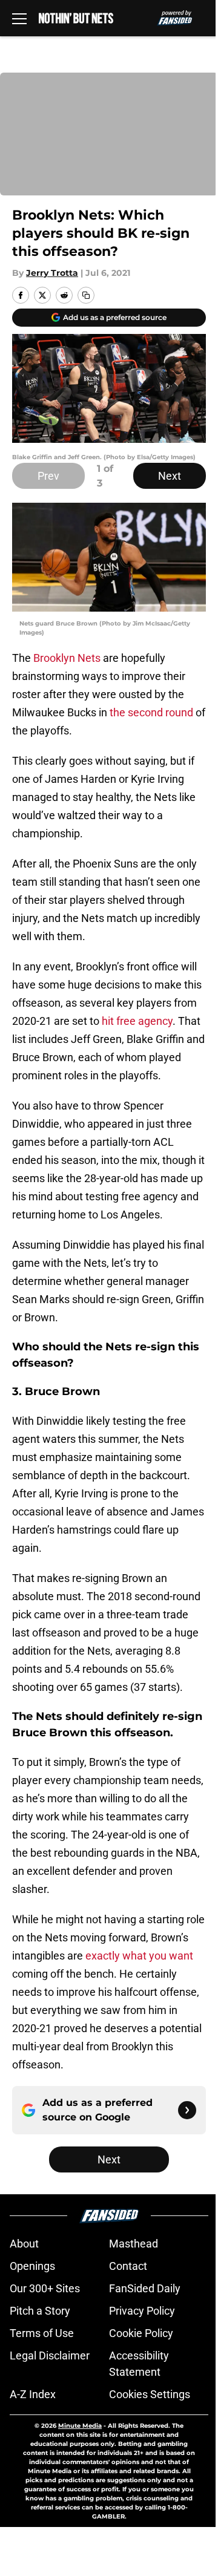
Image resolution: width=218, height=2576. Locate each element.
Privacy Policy (142, 2311)
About (24, 2244)
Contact (128, 2266)
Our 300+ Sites (45, 2288)
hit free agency (136, 1021)
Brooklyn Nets (67, 658)
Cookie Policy (141, 2333)
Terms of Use (42, 2333)
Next (170, 476)
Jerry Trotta (52, 273)
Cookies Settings (150, 2394)
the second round (151, 712)
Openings (32, 2266)
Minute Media (80, 2426)
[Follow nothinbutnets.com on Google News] (187, 2110)
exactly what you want (139, 1956)
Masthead (134, 2244)
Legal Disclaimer (50, 2355)
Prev (48, 476)
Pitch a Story (40, 2311)
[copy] (86, 295)
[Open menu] (19, 18)
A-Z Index (33, 2394)
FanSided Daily (145, 2288)
